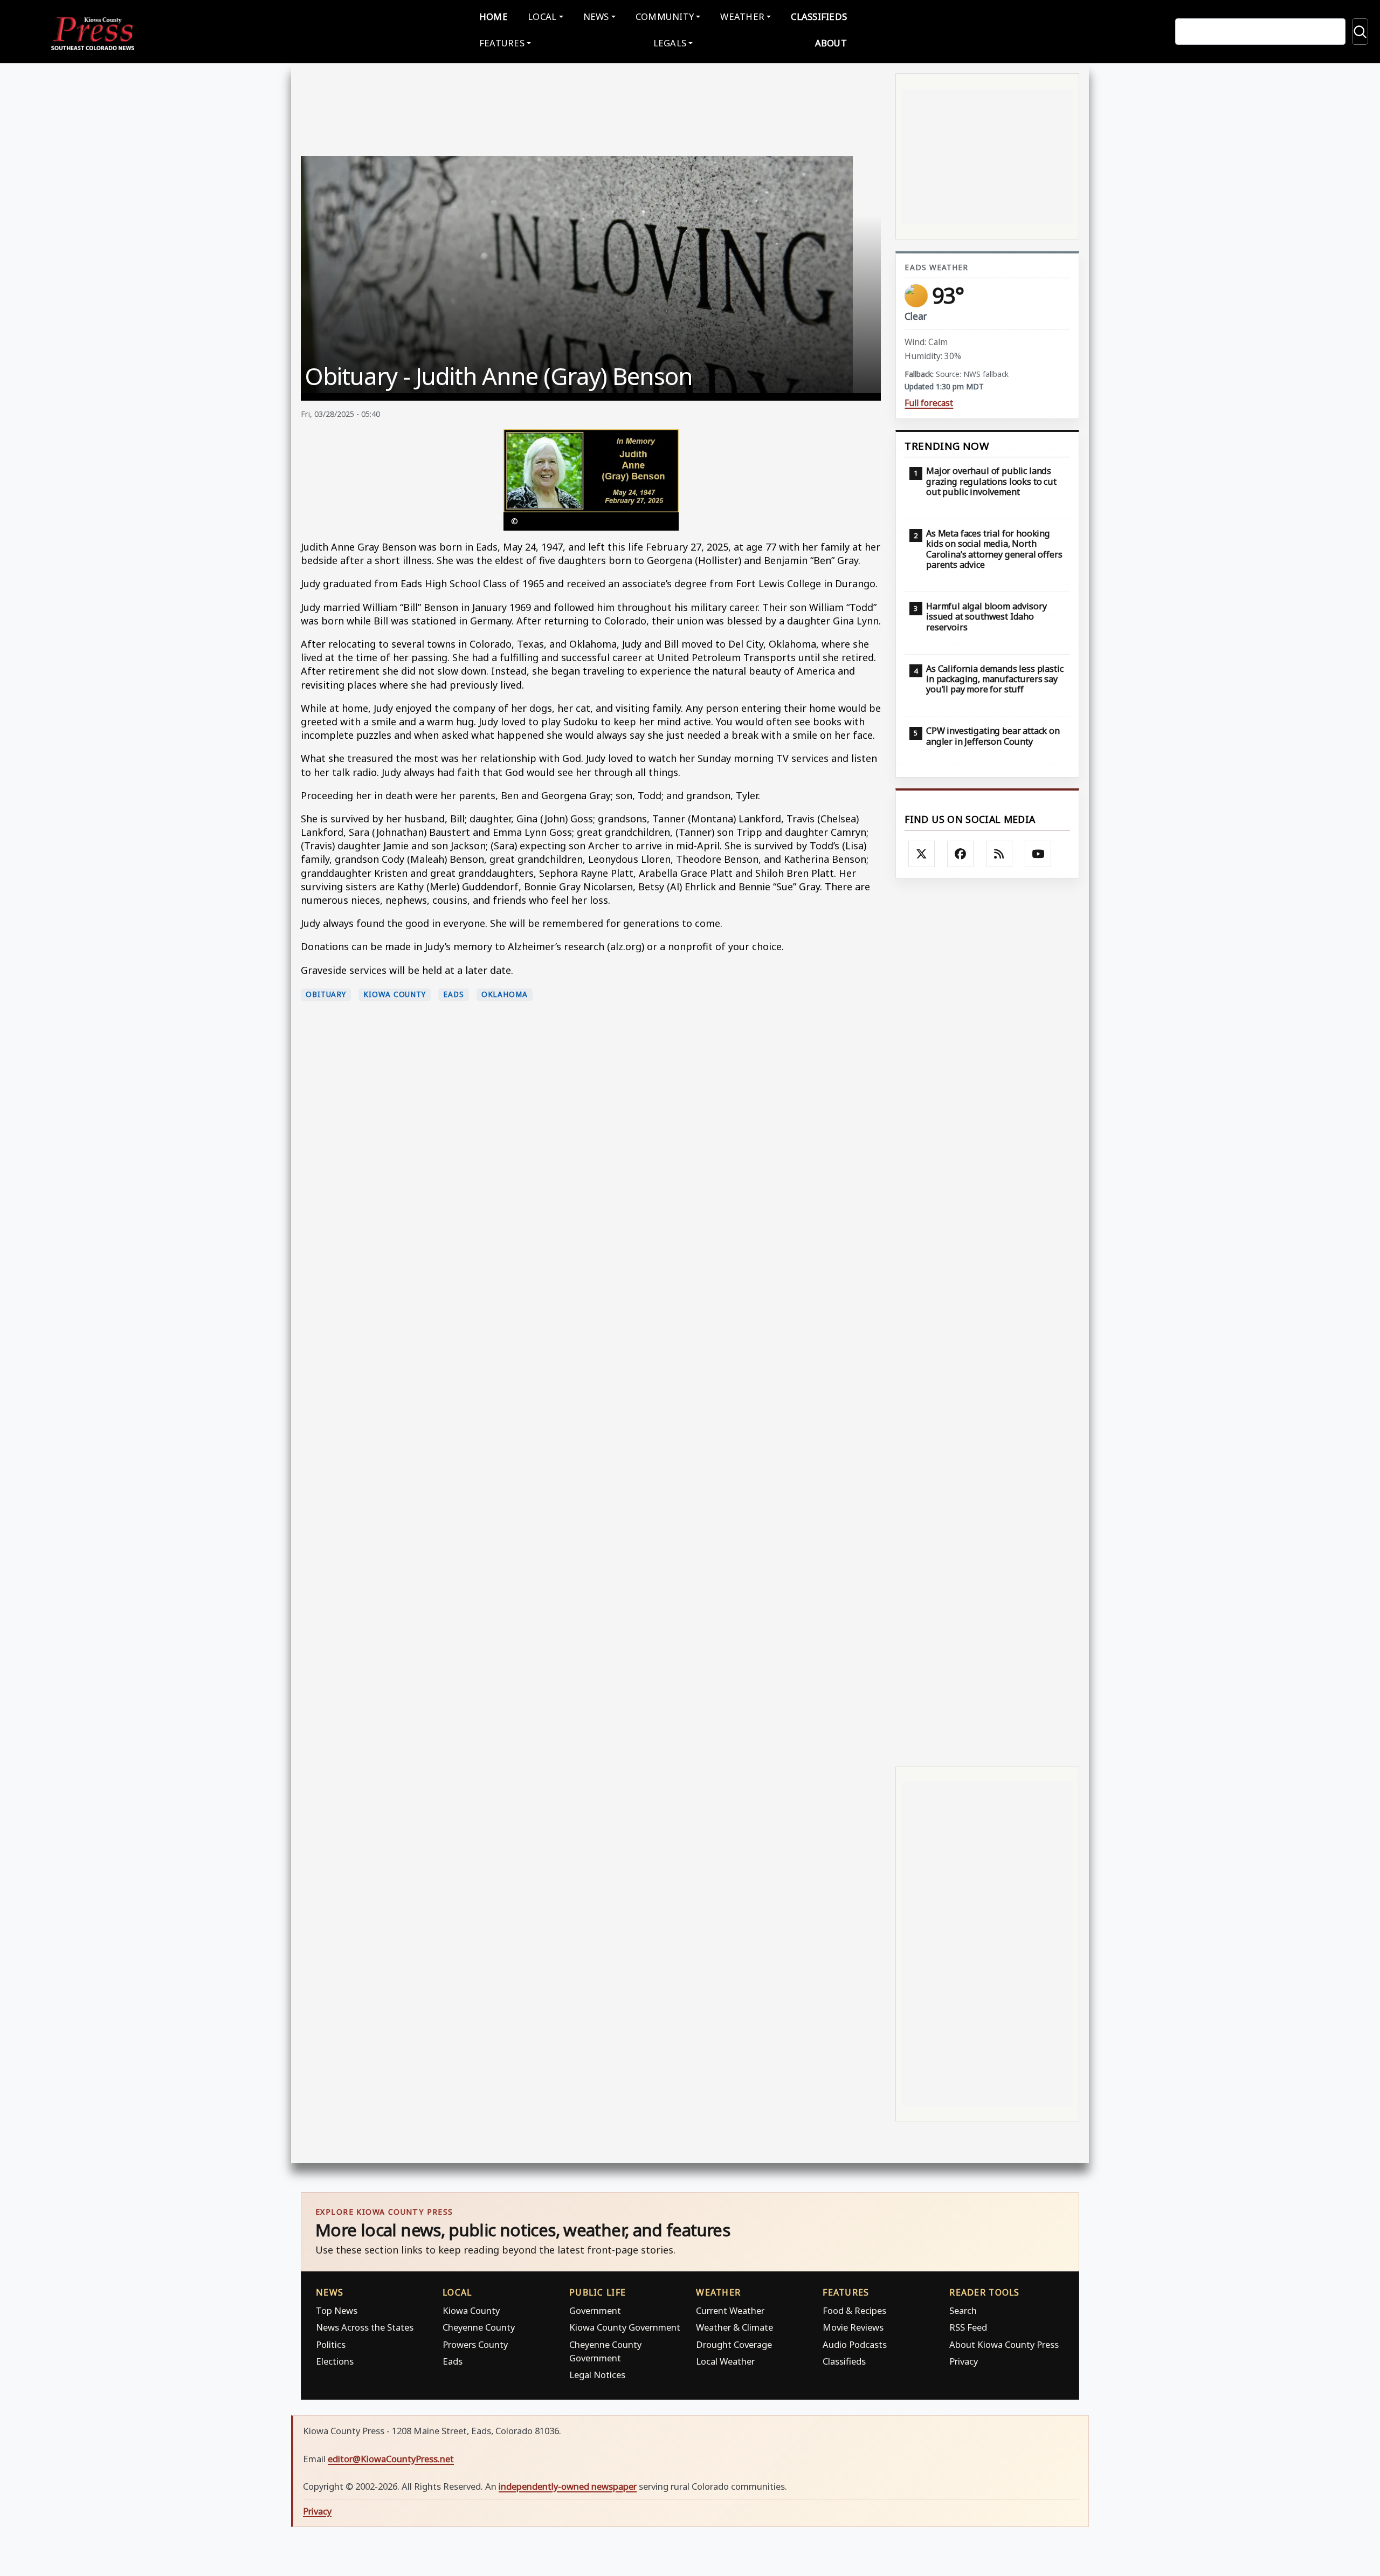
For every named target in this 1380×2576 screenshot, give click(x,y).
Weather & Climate (734, 2327)
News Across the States (365, 2327)
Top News (337, 2310)
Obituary (326, 994)
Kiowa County (395, 994)
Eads (454, 994)
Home (494, 16)
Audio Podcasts (855, 2344)
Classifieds (819, 16)
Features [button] (502, 43)
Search (963, 2310)
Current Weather (730, 2310)
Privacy (964, 2361)
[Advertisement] (987, 1321)
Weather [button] (742, 16)
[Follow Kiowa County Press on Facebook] (961, 854)
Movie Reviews (853, 2327)
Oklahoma (505, 994)
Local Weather (725, 2361)
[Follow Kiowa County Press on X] (922, 854)
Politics (331, 2344)
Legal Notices (597, 2375)
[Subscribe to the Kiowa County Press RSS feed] (999, 854)
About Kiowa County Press (1004, 2344)
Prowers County (475, 2344)
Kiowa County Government (625, 2327)
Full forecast (929, 403)
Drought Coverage (734, 2344)
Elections (335, 2361)
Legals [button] (670, 43)
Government (595, 2310)
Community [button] (665, 16)
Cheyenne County (479, 2327)
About (831, 43)
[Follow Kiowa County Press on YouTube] (1038, 854)
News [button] (596, 16)
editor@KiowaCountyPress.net (391, 2459)
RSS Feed (968, 2327)
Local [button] (542, 16)
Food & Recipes (854, 2310)
